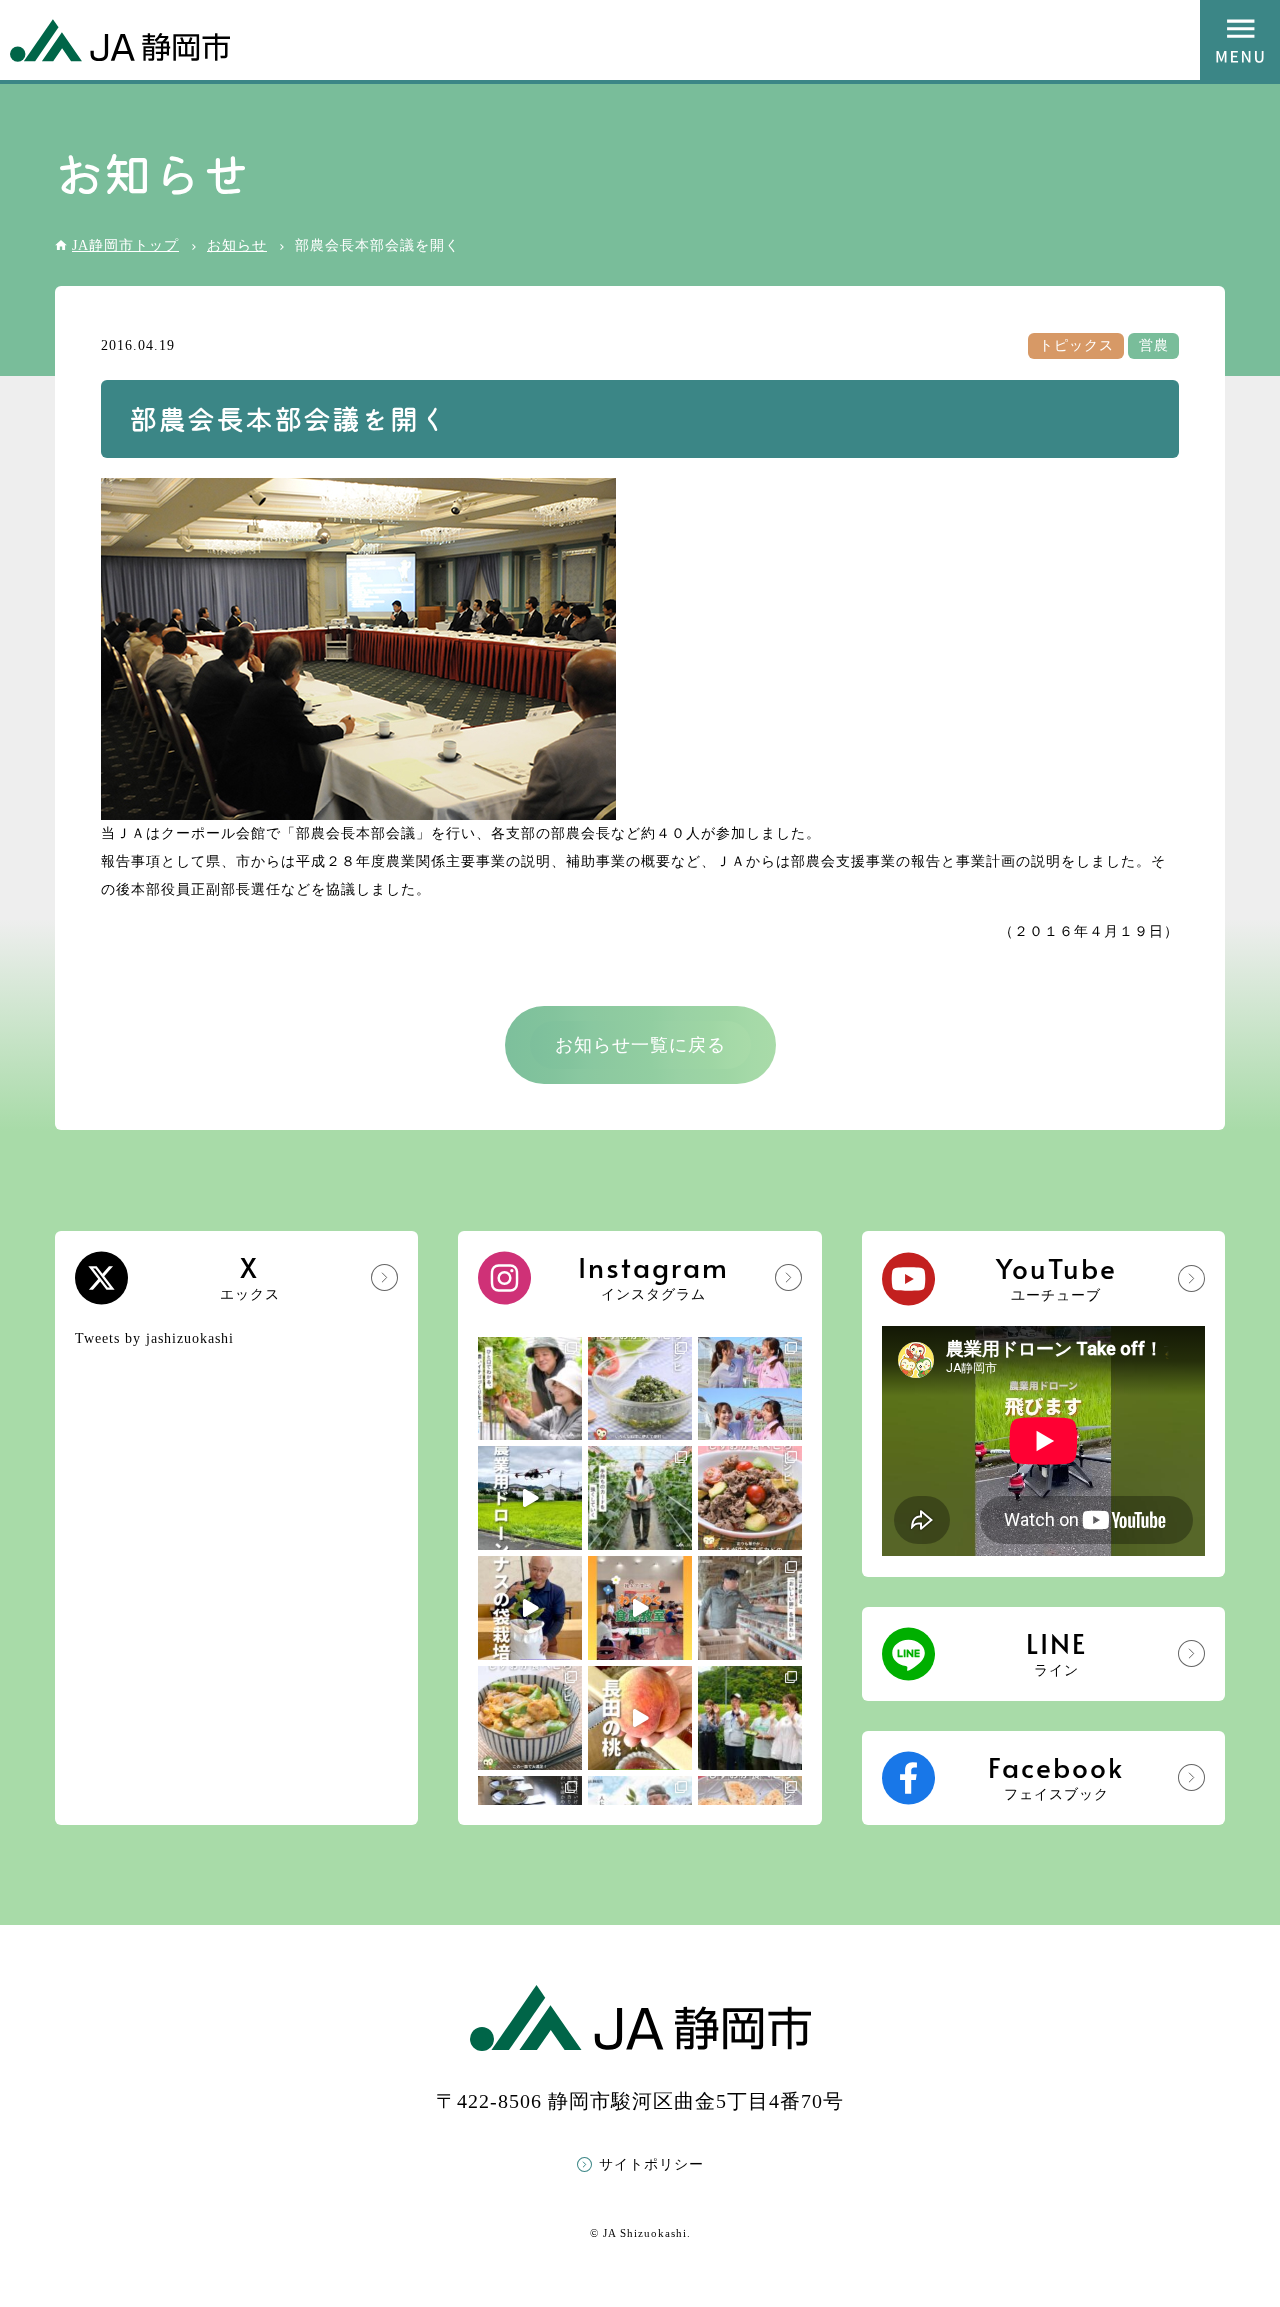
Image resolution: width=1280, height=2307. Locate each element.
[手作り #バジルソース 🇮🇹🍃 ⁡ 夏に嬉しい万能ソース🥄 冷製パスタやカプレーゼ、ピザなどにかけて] (640, 1389)
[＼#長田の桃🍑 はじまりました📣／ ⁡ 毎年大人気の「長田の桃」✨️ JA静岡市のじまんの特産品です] (640, 1718)
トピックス (1076, 345)
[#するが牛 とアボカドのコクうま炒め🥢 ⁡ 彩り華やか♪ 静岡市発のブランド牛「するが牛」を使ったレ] (750, 1498)
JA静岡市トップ (125, 245)
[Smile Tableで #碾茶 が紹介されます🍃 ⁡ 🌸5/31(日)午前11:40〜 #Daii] (750, 1718)
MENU (1240, 40)
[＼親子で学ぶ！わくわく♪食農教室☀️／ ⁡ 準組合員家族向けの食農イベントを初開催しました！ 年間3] (640, 1608)
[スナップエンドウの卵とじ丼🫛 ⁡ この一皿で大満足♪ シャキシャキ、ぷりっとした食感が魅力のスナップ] (530, 1718)
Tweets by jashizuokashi (154, 1338)
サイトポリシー (651, 2164)
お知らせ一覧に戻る (640, 1045)
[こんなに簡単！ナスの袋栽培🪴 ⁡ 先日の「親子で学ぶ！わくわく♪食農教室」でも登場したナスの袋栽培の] (530, 1608)
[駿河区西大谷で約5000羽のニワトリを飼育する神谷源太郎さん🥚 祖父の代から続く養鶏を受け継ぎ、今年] (750, 1608)
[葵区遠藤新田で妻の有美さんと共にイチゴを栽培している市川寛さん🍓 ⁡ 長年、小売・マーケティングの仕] (530, 1389)
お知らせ (237, 245)
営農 (1154, 345)
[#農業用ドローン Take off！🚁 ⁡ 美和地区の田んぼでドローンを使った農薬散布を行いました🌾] (530, 1498)
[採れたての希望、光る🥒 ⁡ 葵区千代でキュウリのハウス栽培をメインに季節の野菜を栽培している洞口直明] (640, 1498)
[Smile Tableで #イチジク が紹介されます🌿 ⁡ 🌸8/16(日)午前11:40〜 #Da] (750, 1389)
